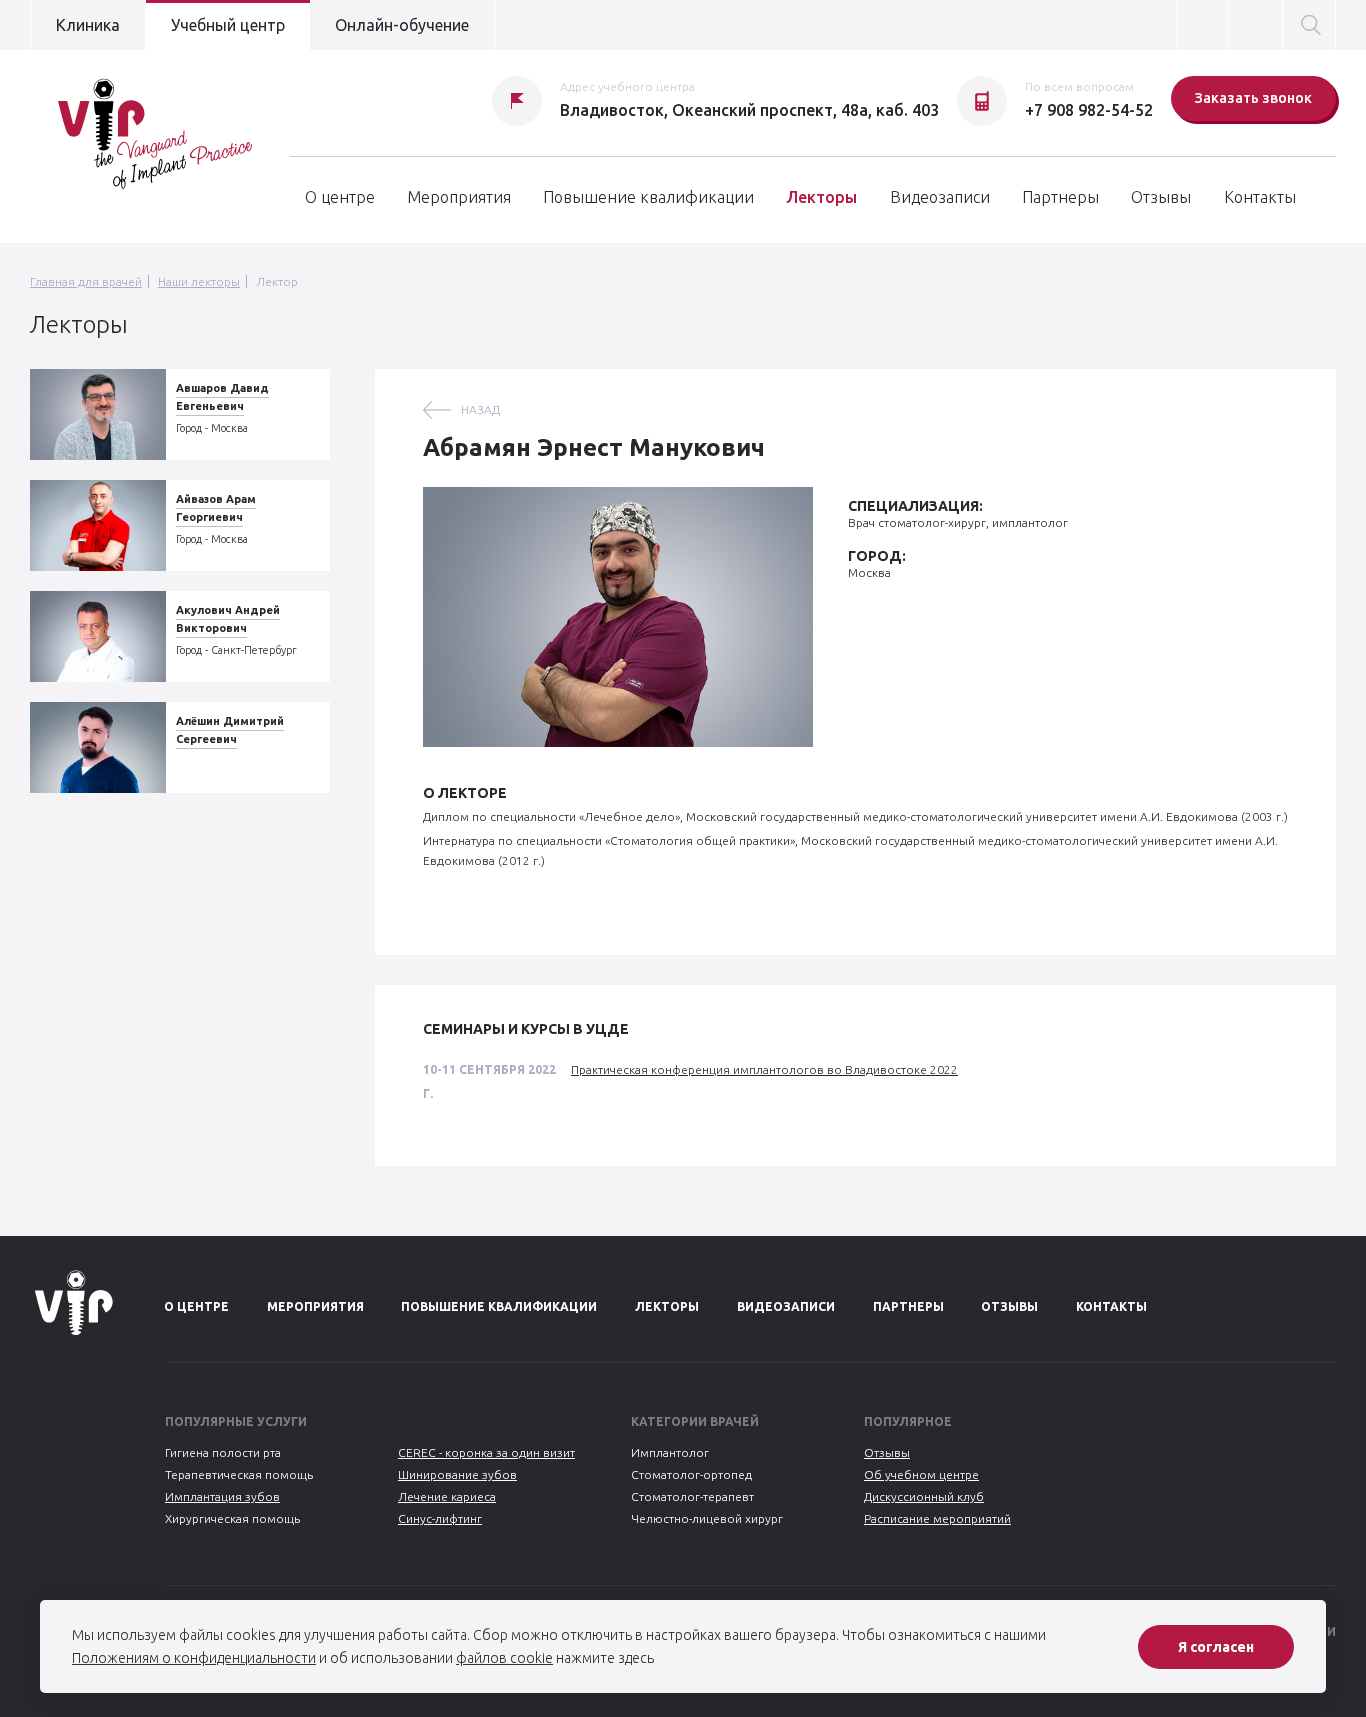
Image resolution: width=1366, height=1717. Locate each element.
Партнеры (1060, 197)
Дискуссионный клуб (924, 1496)
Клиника (88, 25)
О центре (340, 197)
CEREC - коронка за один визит (486, 1452)
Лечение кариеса (447, 1496)
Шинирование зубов (457, 1474)
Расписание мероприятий (937, 1518)
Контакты (1260, 197)
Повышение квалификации (648, 197)
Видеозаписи (940, 197)
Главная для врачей (86, 281)
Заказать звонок (1253, 98)
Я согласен (1216, 1647)
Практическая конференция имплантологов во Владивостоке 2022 (764, 1069)
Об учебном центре (921, 1474)
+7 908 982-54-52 (1089, 110)
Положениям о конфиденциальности (194, 1658)
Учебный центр (228, 25)
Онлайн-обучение (402, 25)
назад (480, 409)
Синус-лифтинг (440, 1518)
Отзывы (1161, 197)
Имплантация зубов (222, 1496)
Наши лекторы (199, 281)
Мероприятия (459, 197)
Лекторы (821, 197)
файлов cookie (504, 1658)
